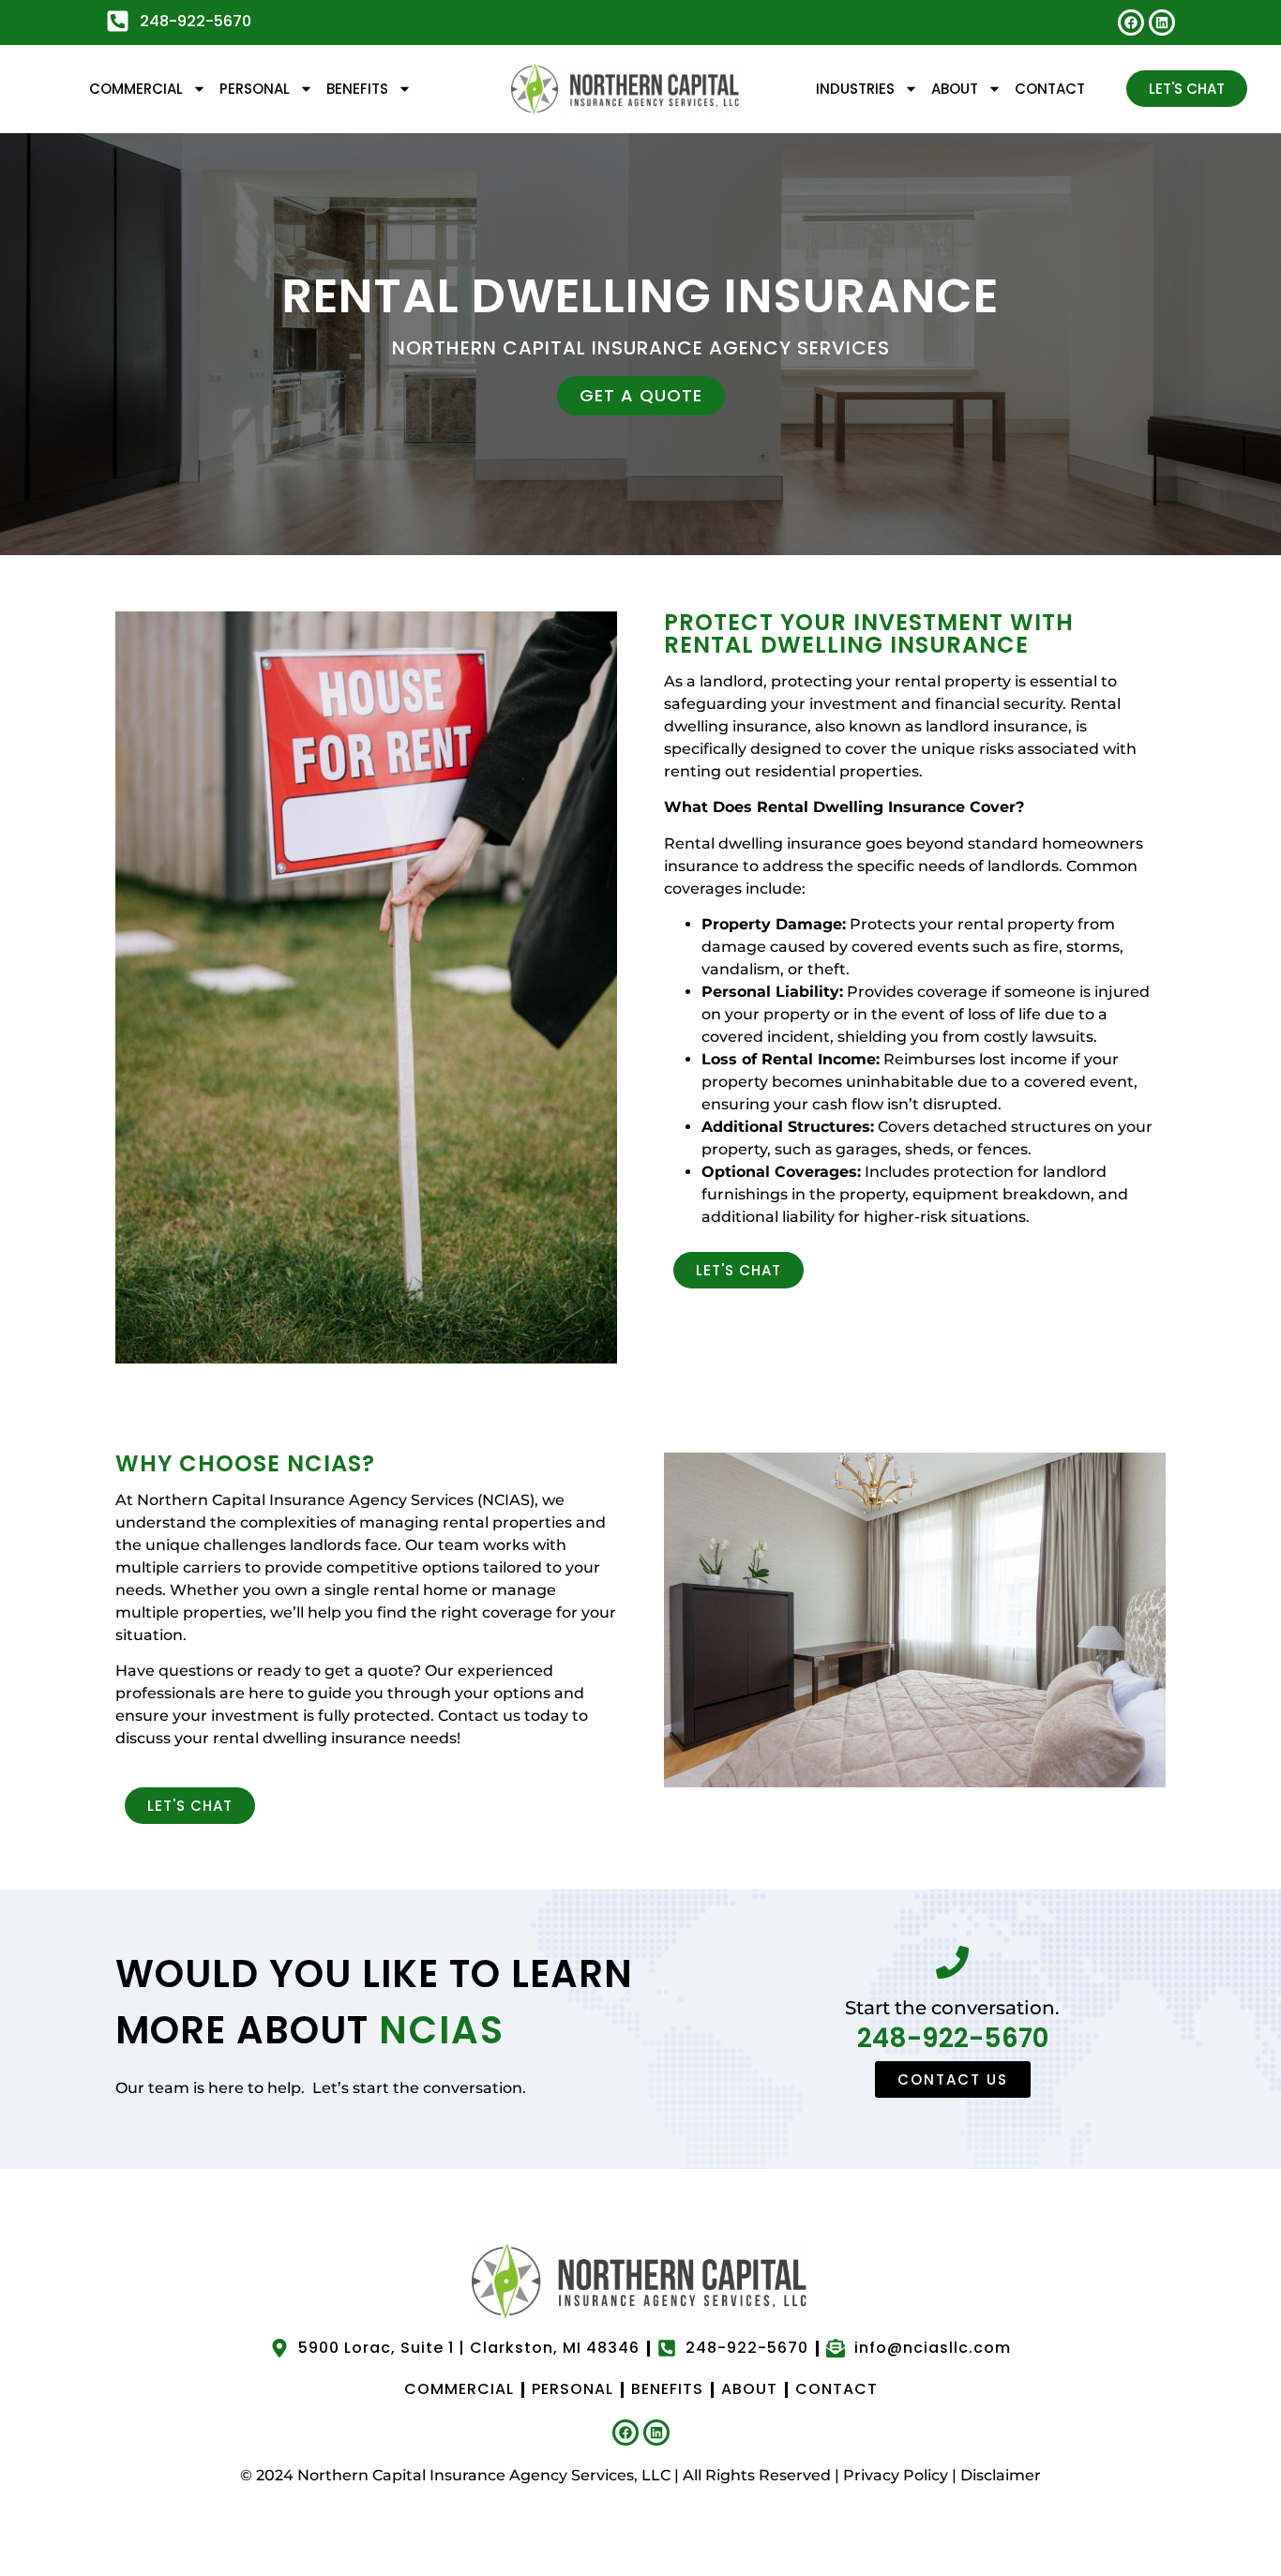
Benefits (357, 89)
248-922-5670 (953, 2038)
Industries (855, 89)
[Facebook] (1131, 23)
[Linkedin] (1162, 23)
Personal (255, 89)
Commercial (136, 89)
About (955, 89)
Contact (1050, 89)
